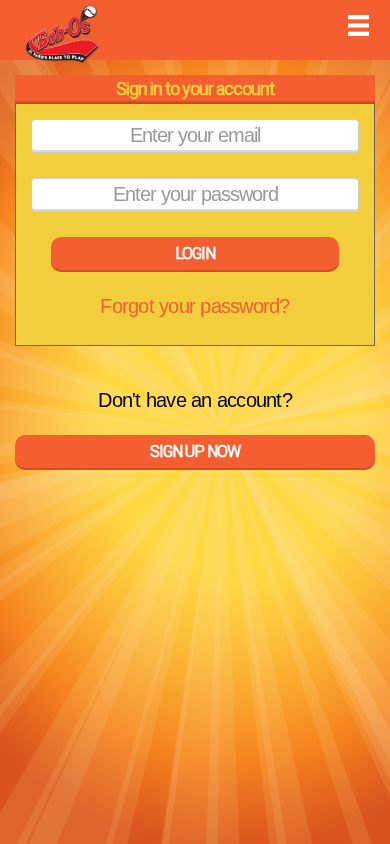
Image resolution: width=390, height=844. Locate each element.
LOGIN (195, 253)
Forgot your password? (194, 306)
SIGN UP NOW (195, 451)
